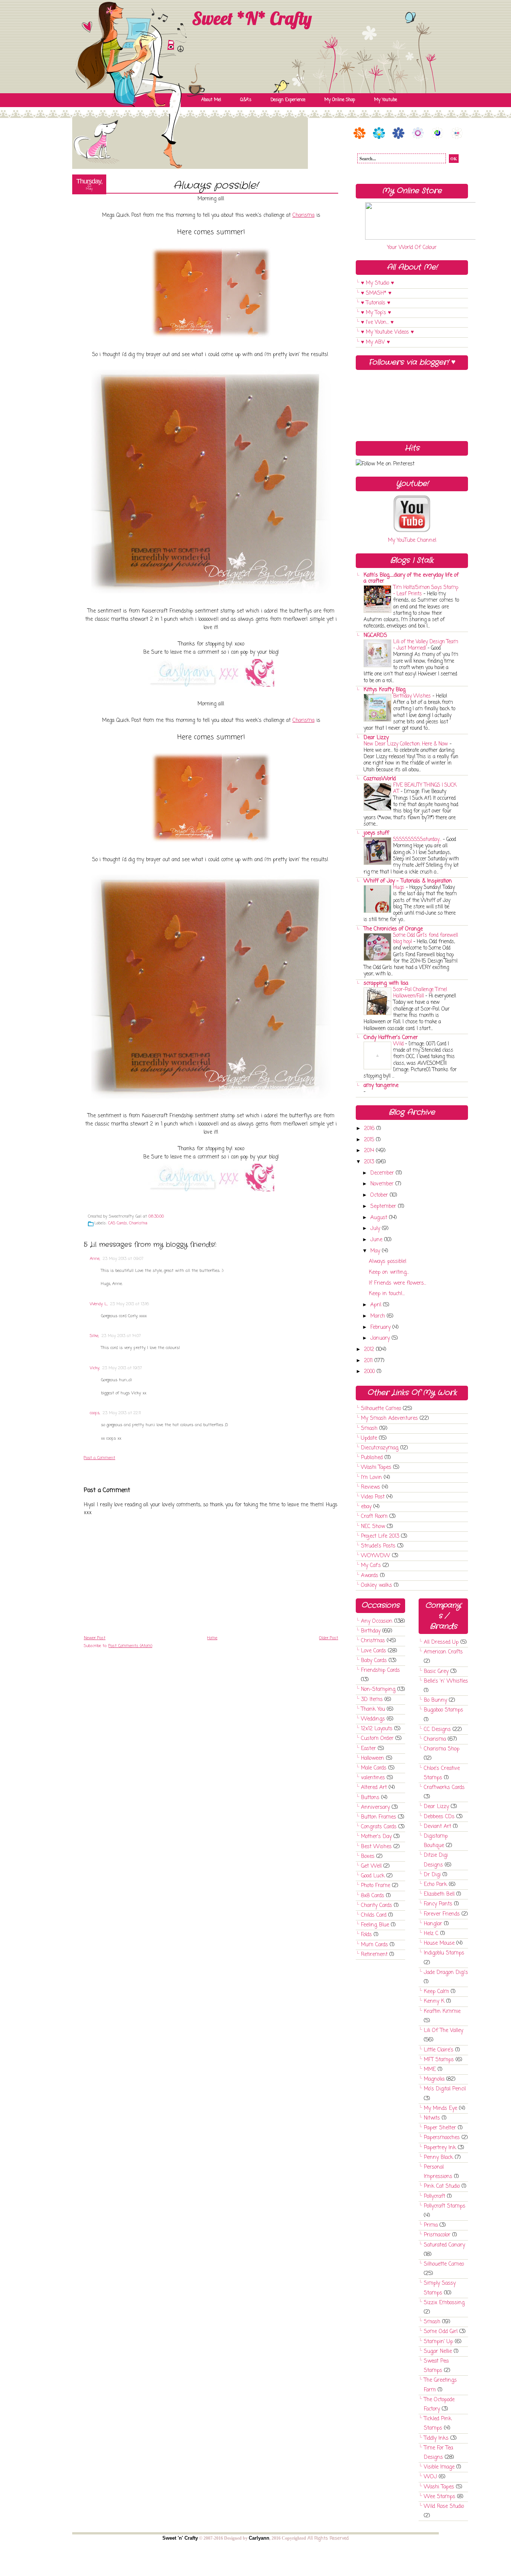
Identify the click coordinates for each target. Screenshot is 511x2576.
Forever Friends (442, 1914)
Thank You (373, 1709)
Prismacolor (437, 2235)
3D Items (372, 1700)
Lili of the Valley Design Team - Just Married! (426, 645)
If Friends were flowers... (397, 1283)
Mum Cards (374, 1945)
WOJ (430, 2477)
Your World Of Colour (412, 248)
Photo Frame (376, 1886)
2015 (370, 1140)
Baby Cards (374, 1661)
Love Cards (374, 1651)
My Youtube (385, 100)
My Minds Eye (440, 2109)
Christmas (373, 1641)
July (376, 1229)
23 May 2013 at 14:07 (121, 1336)
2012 (370, 1350)
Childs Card (374, 1915)
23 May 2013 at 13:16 (130, 1304)
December (383, 1173)
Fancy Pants (438, 1904)
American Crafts (443, 1652)
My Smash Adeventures (389, 1418)
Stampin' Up (438, 2342)
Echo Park (435, 1885)
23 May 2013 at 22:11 (122, 1413)
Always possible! (216, 186)
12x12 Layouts (377, 1729)
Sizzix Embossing (444, 2303)
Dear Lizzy (376, 738)
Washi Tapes (376, 1468)
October (380, 1195)
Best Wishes (376, 1847)
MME (430, 2070)
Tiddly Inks (436, 2438)
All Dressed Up (441, 1642)
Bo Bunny (435, 1700)
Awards (370, 1576)
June (377, 1240)
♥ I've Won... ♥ (377, 323)
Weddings (373, 1719)
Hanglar (433, 1924)
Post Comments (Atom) (130, 1646)
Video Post (373, 1497)
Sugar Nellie (438, 2352)
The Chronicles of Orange (393, 929)
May (376, 1251)
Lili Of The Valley (443, 2031)
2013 (370, 1162)
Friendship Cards (380, 1670)
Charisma (304, 215)
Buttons (370, 1798)
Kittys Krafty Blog (385, 690)
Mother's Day (376, 1837)
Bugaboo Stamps (443, 1710)
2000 (370, 1372)
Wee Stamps (440, 2497)
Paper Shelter (440, 2128)
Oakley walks (377, 1585)
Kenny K (434, 2001)
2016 (370, 1129)
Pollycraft (434, 2197)
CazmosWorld (380, 779)
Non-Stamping (378, 1690)
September (384, 1207)
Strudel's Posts (378, 1546)
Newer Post (95, 1638)
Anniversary (375, 1808)
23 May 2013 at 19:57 (122, 1368)
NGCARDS (375, 636)
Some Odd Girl (441, 2332)
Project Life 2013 (380, 1536)
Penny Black (438, 2158)
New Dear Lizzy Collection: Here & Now (406, 744)
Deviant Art (437, 1827)
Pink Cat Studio (442, 2186)
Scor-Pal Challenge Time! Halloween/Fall (420, 993)
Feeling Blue (375, 1925)
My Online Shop (340, 100)
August (380, 1218)
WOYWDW (376, 1556)
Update (369, 1438)
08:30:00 (156, 1216)
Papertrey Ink (440, 2148)
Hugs (399, 887)
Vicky (94, 1368)
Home (212, 1638)
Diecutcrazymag (380, 1448)
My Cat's (371, 1566)
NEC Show (373, 1527)
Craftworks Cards (444, 1788)
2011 (369, 1361)
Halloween (373, 1758)
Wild (398, 1044)
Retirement (374, 1955)
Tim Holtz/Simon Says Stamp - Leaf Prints (426, 591)
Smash (369, 1429)
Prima (431, 2225)
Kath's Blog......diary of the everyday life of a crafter (411, 578)
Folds (366, 1935)
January (381, 1338)
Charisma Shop (442, 1749)
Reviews (371, 1487)
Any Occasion (377, 1621)
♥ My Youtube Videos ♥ (387, 332)
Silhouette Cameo (381, 1409)
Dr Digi (432, 1875)
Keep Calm (436, 1992)
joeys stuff (376, 833)
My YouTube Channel (412, 540)
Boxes (368, 1857)
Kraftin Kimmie (442, 2012)
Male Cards (374, 1768)
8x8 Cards (373, 1896)
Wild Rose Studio (444, 2507)
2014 (370, 1151)
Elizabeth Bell (439, 1894)
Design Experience (288, 100)
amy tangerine (381, 1086)
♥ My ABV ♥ (375, 342)
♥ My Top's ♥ (376, 313)
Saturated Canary (444, 2245)
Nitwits (432, 2118)
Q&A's (246, 100)
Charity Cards (377, 1906)
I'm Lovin (371, 1478)
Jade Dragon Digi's (446, 1973)
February (381, 1328)
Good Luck (373, 1876)
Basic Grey (436, 1672)
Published (372, 1458)
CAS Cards (118, 1223)
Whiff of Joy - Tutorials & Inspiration (408, 881)
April (377, 1305)
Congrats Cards (379, 1827)
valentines (373, 1778)
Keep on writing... (389, 1272)
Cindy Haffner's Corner (391, 1038)
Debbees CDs (439, 1817)
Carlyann (259, 2538)
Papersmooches (442, 2138)
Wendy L (98, 1304)
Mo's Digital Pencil (445, 2089)
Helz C (431, 1934)
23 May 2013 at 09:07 (123, 1259)
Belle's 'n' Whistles (446, 1681)
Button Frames (379, 1817)
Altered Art (374, 1788)
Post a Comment (100, 1458)
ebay (366, 1507)
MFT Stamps (439, 2060)
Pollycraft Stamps (445, 2206)
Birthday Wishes (412, 696)
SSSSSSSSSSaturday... (417, 839)
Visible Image (439, 2467)
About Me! (211, 100)
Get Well (371, 1866)
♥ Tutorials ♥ (376, 303)
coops (95, 1413)
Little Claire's (439, 2050)
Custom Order (377, 1739)
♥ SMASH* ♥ (376, 293)
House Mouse (439, 1943)
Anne (95, 1259)
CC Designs (437, 1730)
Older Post (329, 1638)
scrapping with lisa (386, 983)
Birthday (371, 1631)
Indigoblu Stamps (444, 1953)
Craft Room (374, 1517)
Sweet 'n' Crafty (180, 2538)
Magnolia (434, 2079)
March (379, 1316)
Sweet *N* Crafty (252, 18)
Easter (368, 1749)
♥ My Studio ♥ (377, 283)
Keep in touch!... (387, 1294)
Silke (94, 1336)
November (383, 1184)
